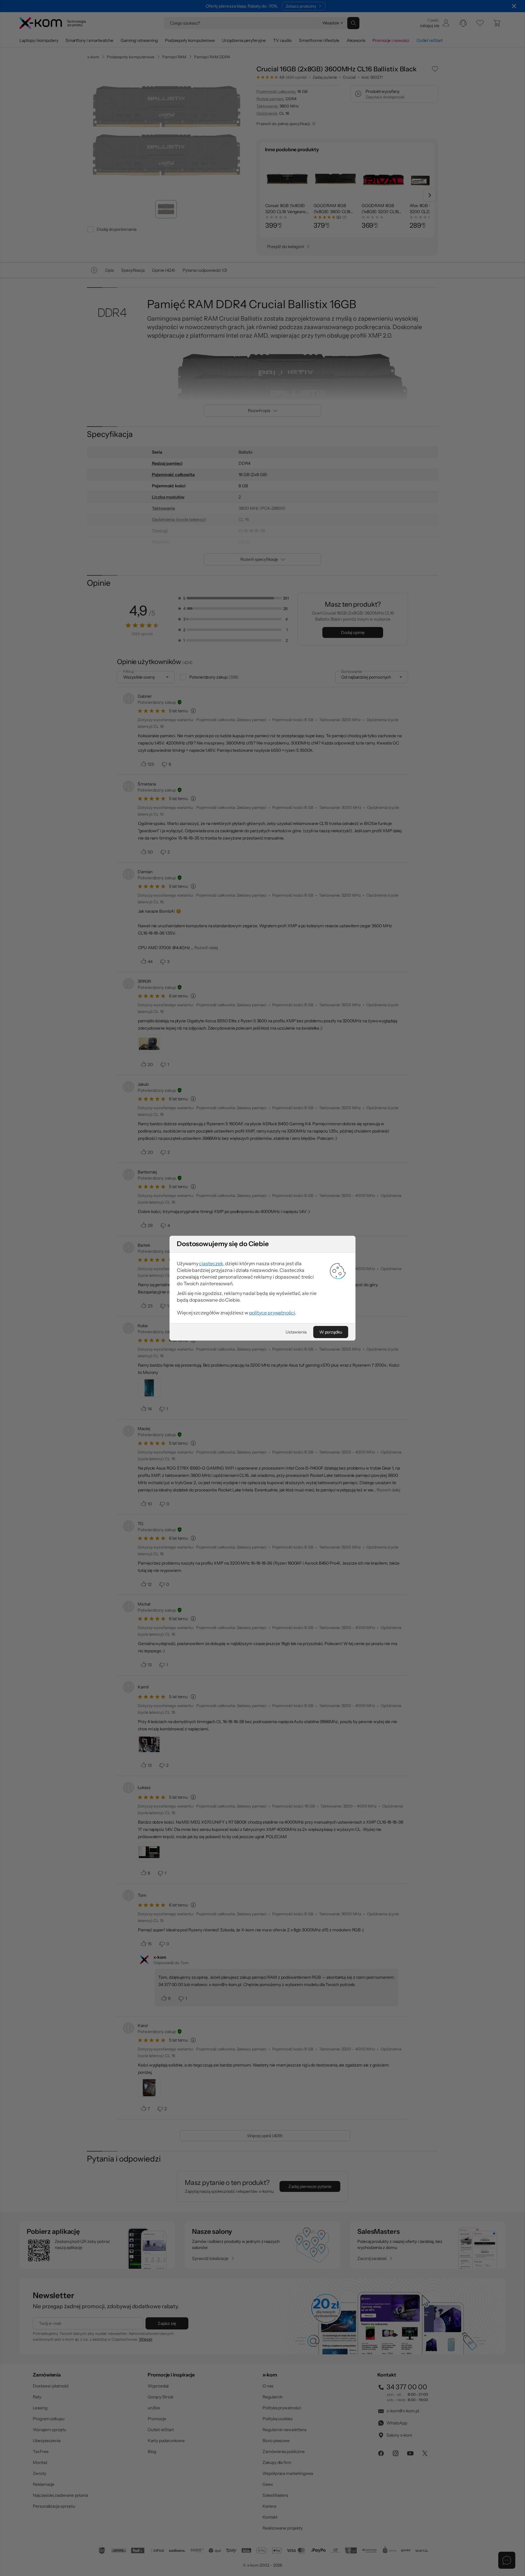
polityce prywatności (272, 1313)
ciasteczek (211, 1263)
